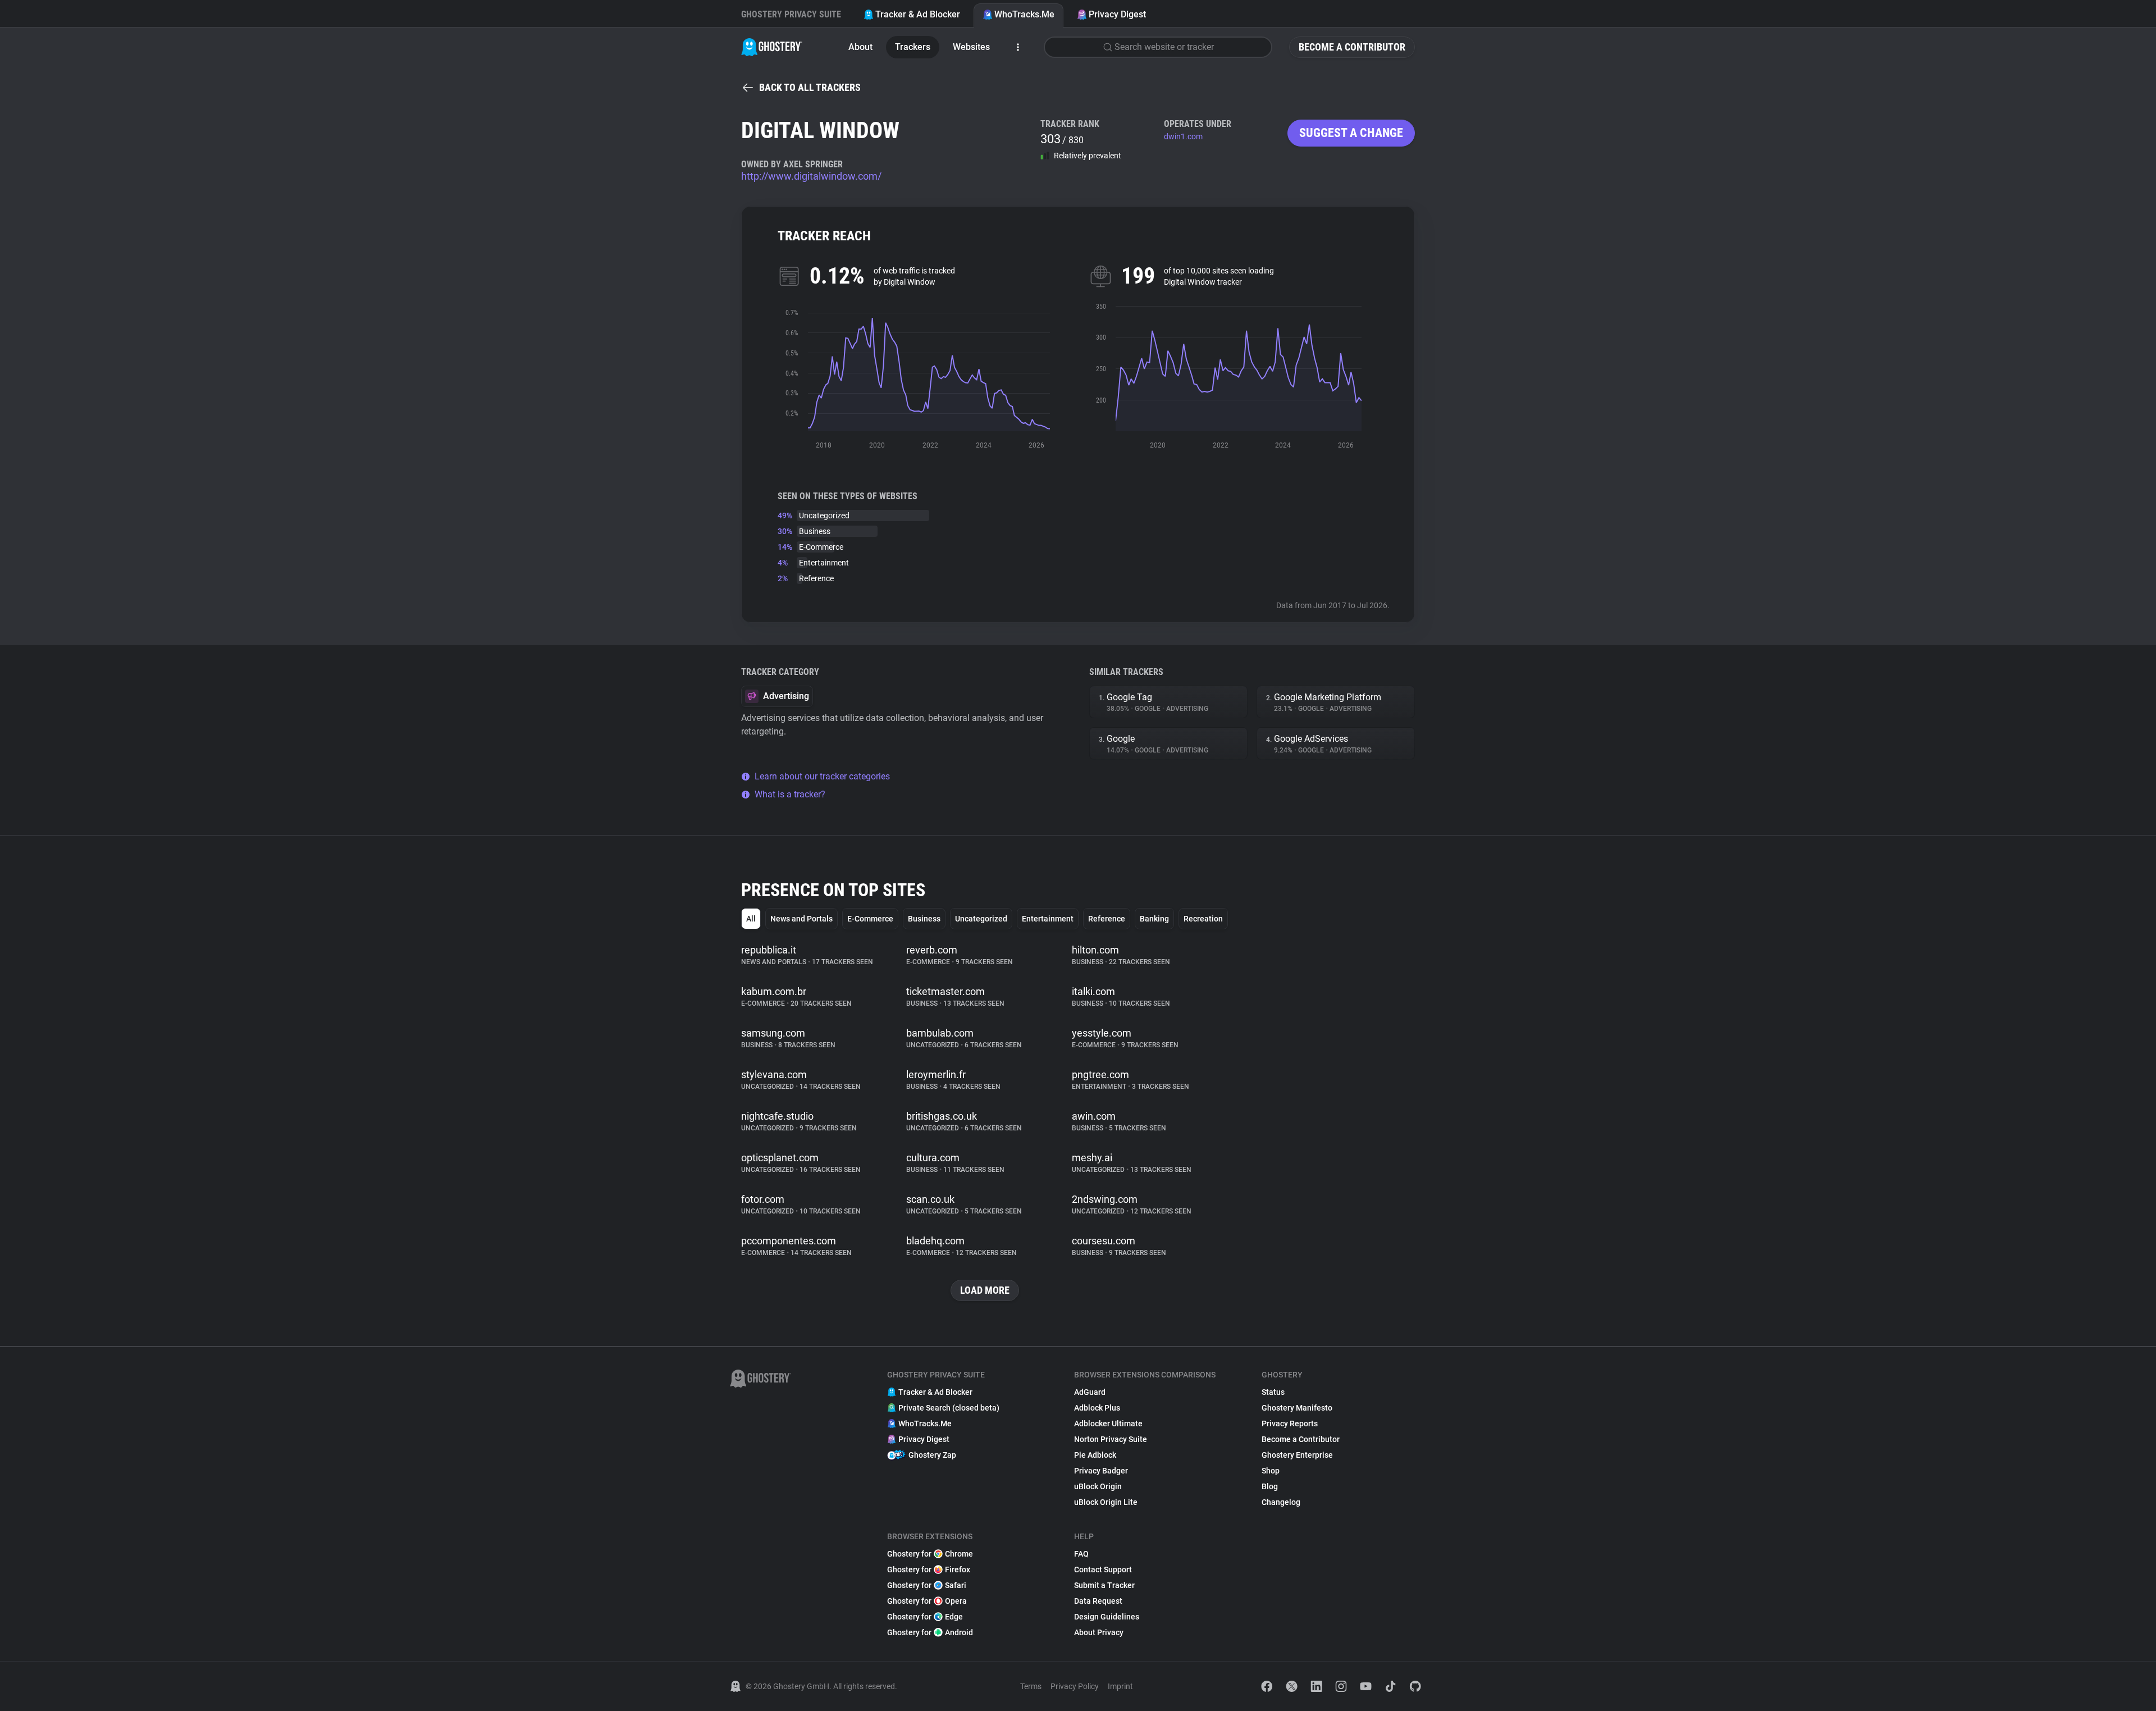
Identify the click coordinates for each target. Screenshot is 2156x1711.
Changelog (1281, 1502)
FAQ (1081, 1554)
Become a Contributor (1352, 47)
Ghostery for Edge (925, 1617)
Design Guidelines (1107, 1617)
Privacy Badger (1101, 1471)
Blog (1270, 1486)
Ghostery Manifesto (1297, 1408)
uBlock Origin (1098, 1486)
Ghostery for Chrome (930, 1554)
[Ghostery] (772, 47)
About (860, 47)
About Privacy (1099, 1632)
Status (1273, 1392)
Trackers (913, 47)
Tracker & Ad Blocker (918, 14)
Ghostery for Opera (927, 1601)
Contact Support (1103, 1569)
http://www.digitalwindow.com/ (811, 176)
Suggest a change (1351, 133)
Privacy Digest (1117, 14)
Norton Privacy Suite (1111, 1439)
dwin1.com (1183, 136)
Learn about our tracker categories (822, 776)
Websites (971, 47)
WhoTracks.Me (1024, 14)
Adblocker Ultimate (1108, 1423)
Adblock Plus (1097, 1408)
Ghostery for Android (930, 1632)
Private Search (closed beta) (949, 1408)
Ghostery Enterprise (1297, 1455)
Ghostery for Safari (927, 1585)
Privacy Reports (1290, 1423)
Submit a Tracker (1104, 1585)
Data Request (1098, 1601)
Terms (1031, 1686)
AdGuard (1090, 1392)
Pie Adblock (1095, 1455)
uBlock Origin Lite (1106, 1502)
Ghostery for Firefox (929, 1569)
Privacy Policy (1075, 1686)
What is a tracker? (790, 794)
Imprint (1120, 1686)
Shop (1271, 1471)
